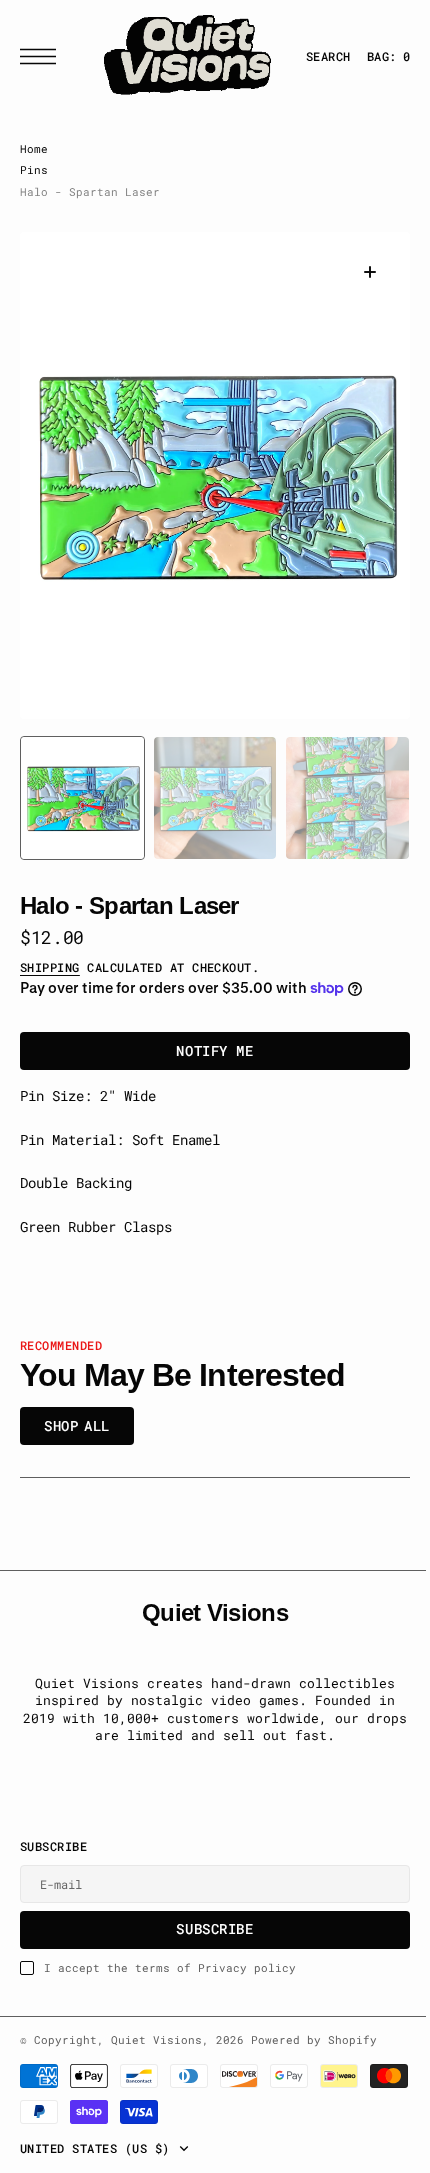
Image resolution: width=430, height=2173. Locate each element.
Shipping (50, 967)
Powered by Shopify (314, 2040)
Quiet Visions (156, 2040)
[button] (43, 56)
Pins (34, 170)
